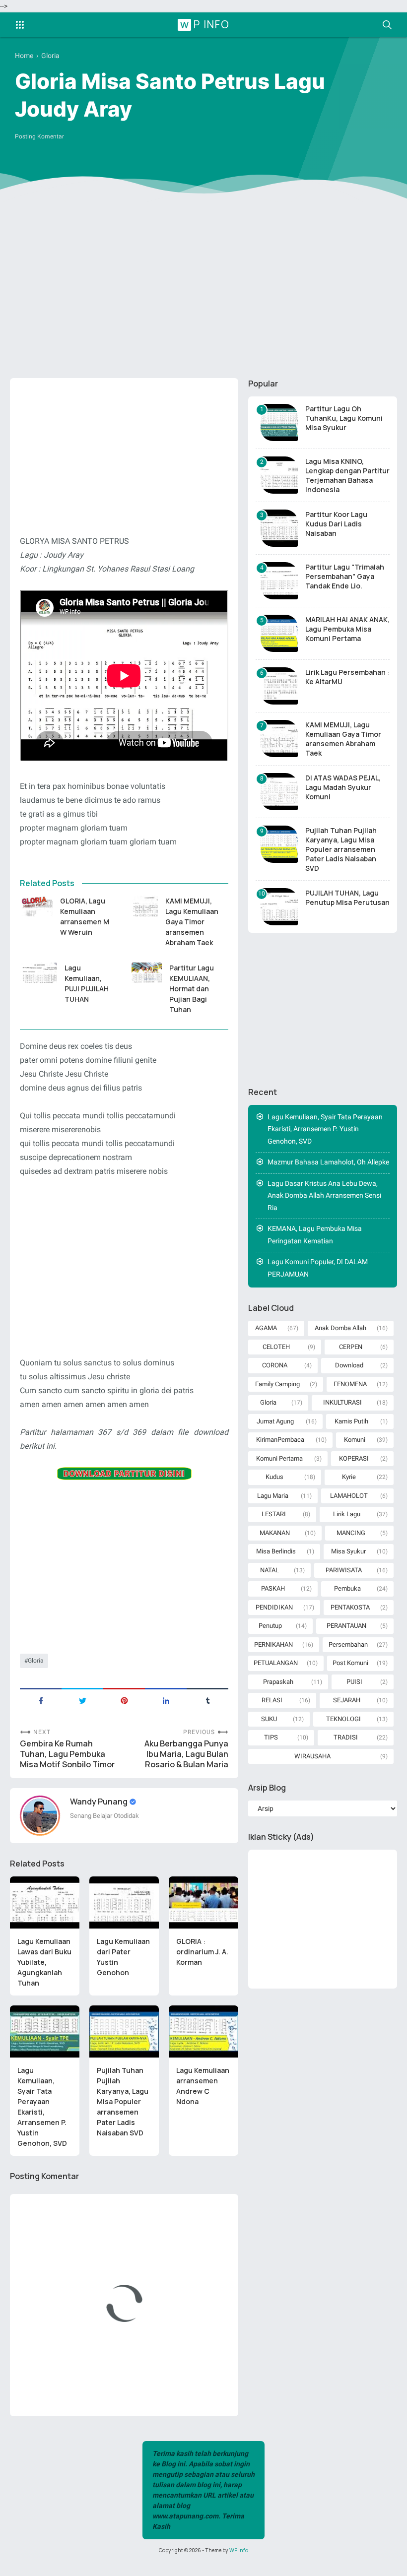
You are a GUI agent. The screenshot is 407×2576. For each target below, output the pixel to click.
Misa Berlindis (276, 1551)
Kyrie (349, 1477)
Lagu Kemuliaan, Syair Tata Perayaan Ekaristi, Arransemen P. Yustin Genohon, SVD (42, 2107)
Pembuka (347, 1588)
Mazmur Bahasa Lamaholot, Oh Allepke (328, 1162)
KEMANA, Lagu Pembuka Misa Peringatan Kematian (315, 1235)
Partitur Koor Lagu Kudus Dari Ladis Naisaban (336, 524)
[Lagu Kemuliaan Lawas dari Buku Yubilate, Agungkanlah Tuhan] (45, 1902)
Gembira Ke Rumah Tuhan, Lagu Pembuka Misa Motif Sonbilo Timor (67, 1754)
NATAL (270, 1570)
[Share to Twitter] (82, 1700)
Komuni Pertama (279, 1458)
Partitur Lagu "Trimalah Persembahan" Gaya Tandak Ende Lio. (345, 576)
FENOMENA (350, 1384)
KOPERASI (354, 1458)
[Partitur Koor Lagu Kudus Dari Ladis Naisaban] (279, 528)
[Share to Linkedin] (166, 1700)
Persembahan (348, 1644)
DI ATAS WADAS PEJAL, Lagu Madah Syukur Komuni (343, 787)
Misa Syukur (348, 1551)
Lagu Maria (273, 1496)
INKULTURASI (342, 1402)
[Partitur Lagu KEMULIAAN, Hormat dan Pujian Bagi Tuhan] (147, 973)
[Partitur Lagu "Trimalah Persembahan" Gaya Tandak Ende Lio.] (279, 581)
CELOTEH (276, 1347)
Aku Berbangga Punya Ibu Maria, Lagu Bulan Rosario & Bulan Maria (186, 1754)
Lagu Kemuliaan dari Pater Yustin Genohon (123, 1957)
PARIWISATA (344, 1570)
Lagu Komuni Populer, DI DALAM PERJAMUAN (318, 1268)
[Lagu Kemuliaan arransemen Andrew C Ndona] (203, 2031)
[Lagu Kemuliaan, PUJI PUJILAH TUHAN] (38, 973)
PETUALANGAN (276, 1663)
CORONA (275, 1365)
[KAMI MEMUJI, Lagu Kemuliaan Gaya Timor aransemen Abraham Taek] (145, 906)
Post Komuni (350, 1663)
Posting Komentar (39, 136)
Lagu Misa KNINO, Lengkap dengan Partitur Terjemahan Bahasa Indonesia (347, 475)
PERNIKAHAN (273, 1644)
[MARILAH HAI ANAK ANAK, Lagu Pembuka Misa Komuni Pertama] (279, 633)
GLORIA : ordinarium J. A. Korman (202, 1952)
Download (349, 1365)
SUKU (269, 1719)
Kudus (274, 1477)
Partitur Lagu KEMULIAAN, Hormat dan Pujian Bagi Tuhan (192, 989)
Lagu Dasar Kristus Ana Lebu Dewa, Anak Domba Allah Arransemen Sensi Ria (324, 1195)
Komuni (355, 1440)
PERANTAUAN (346, 1626)
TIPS (271, 1737)
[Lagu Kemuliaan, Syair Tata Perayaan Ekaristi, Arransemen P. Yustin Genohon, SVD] (45, 2031)
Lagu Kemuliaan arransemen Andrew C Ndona (203, 2086)
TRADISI (346, 1737)
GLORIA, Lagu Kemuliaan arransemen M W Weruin (85, 916)
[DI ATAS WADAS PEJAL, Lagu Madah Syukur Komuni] (279, 792)
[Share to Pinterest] (124, 1700)
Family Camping (277, 1384)
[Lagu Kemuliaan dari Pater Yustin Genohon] (124, 1902)
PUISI (354, 1682)
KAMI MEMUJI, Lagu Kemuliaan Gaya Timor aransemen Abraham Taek (192, 922)
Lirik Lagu (347, 1514)
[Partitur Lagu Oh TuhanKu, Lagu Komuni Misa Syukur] (279, 422)
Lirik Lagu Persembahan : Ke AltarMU (347, 677)
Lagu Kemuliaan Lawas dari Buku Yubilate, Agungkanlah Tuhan (44, 1962)
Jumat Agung (275, 1421)
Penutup (270, 1626)
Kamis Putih (351, 1421)
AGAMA (266, 1328)
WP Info (205, 24)
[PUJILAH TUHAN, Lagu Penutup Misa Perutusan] (279, 907)
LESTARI (274, 1514)
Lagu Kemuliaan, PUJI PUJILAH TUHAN (87, 983)
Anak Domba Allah (340, 1328)
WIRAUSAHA (312, 1756)
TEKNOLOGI (343, 1719)
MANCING (351, 1533)
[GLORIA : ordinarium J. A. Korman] (203, 1902)
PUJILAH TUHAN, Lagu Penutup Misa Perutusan (347, 898)
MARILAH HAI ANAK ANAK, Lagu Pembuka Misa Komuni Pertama (347, 629)
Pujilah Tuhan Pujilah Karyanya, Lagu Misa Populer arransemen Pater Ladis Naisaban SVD (123, 2101)
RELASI (272, 1700)
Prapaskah (278, 1682)
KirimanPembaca (280, 1440)
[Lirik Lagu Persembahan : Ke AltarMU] (279, 686)
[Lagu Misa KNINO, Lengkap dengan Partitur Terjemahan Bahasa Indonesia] (279, 475)
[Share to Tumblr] (207, 1700)
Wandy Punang (100, 1802)
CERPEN (351, 1347)
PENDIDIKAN (274, 1607)
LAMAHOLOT (349, 1496)
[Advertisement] (203, 294)
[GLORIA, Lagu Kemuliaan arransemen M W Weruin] (36, 906)
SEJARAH (347, 1700)
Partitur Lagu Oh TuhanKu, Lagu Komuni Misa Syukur (344, 418)
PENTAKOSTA (350, 1607)
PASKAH (273, 1588)
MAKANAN (275, 1533)
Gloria (36, 1661)
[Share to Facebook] (41, 1700)
